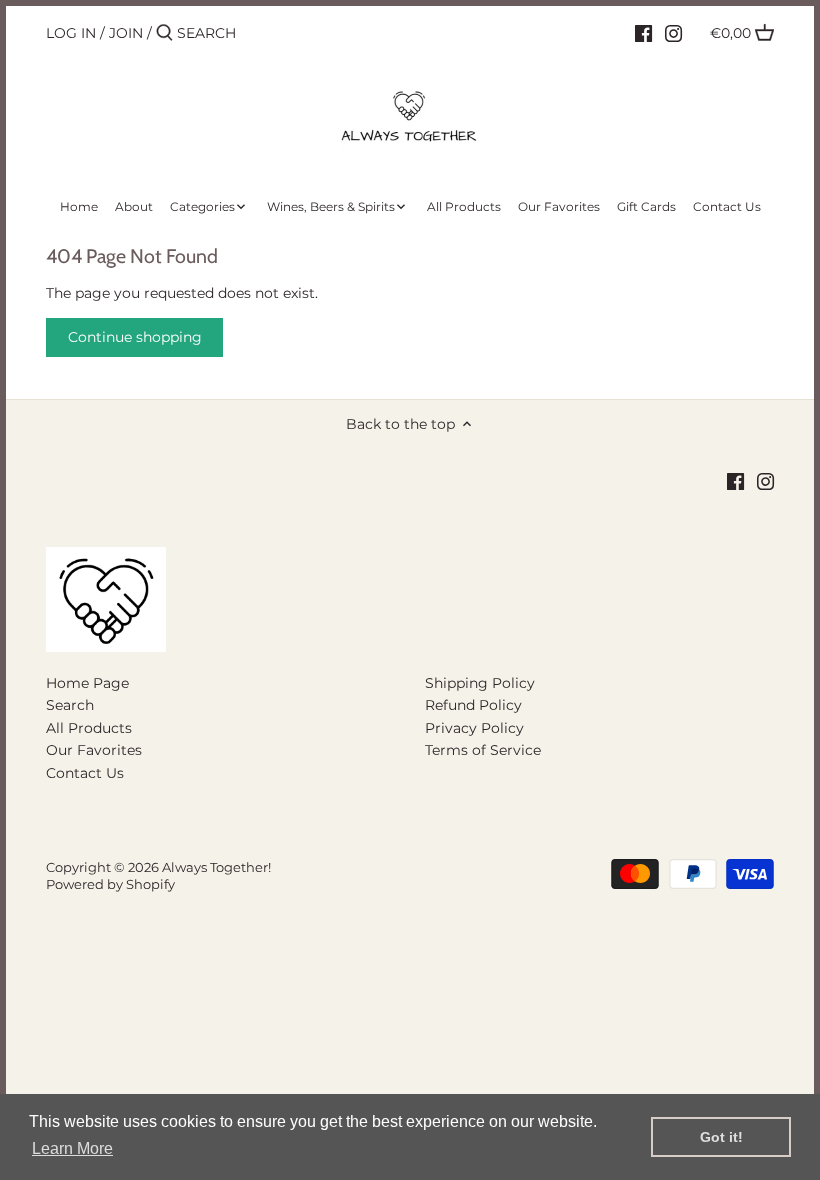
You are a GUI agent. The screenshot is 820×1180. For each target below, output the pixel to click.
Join (126, 33)
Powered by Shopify (110, 884)
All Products (89, 728)
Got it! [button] (721, 1137)
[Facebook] (643, 32)
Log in (71, 33)
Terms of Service (483, 750)
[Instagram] (673, 32)
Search (70, 705)
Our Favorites (94, 750)
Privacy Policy (474, 728)
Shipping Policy (480, 683)
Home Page (87, 683)
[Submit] (164, 33)
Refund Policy (473, 705)
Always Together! (216, 867)
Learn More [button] (72, 1148)
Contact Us (85, 773)
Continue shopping (135, 337)
